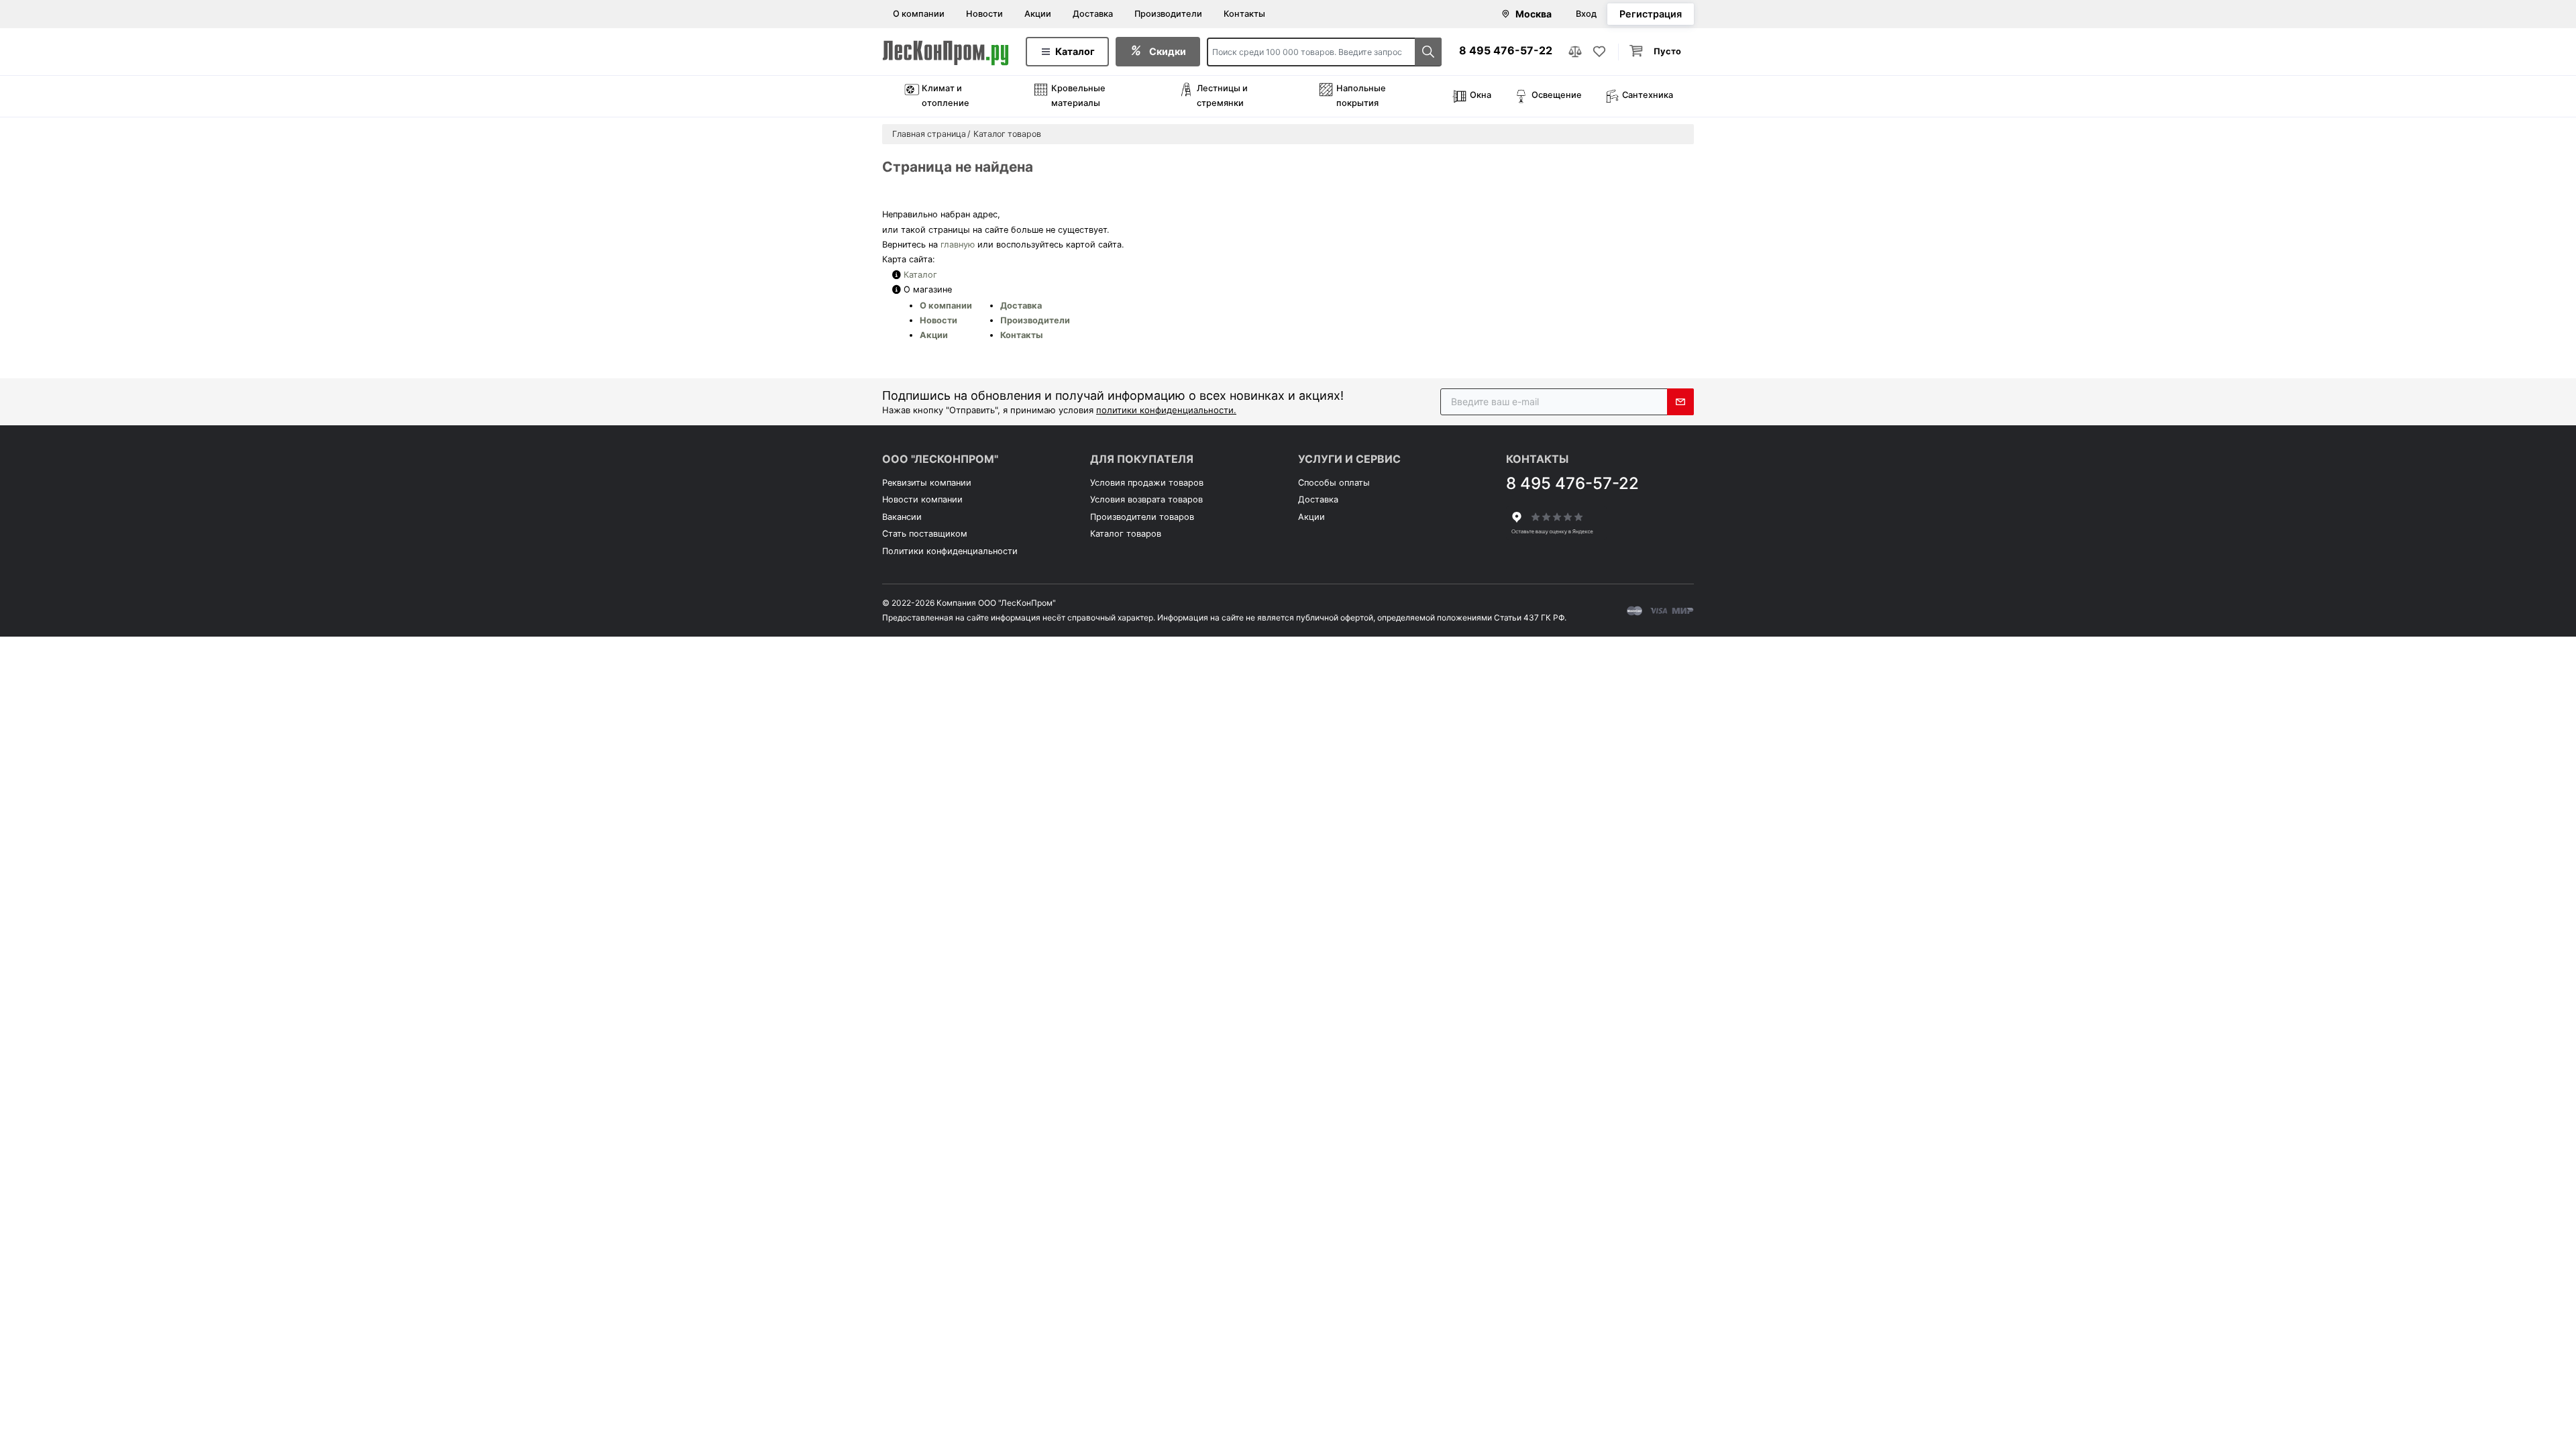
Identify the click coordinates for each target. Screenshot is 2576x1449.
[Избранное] (1599, 52)
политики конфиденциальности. (1166, 410)
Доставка (1093, 14)
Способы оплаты (1334, 483)
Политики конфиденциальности (950, 551)
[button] (1656, 52)
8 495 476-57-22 (1506, 50)
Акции (1038, 14)
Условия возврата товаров (1146, 499)
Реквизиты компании (927, 483)
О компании (919, 14)
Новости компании (922, 499)
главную (958, 245)
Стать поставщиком (925, 534)
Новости (984, 14)
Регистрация (1651, 14)
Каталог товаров (1126, 534)
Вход (1586, 14)
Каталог (920, 275)
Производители (1168, 14)
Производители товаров (1142, 517)
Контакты (1244, 14)
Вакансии (902, 517)
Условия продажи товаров (1147, 483)
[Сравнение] (1575, 52)
